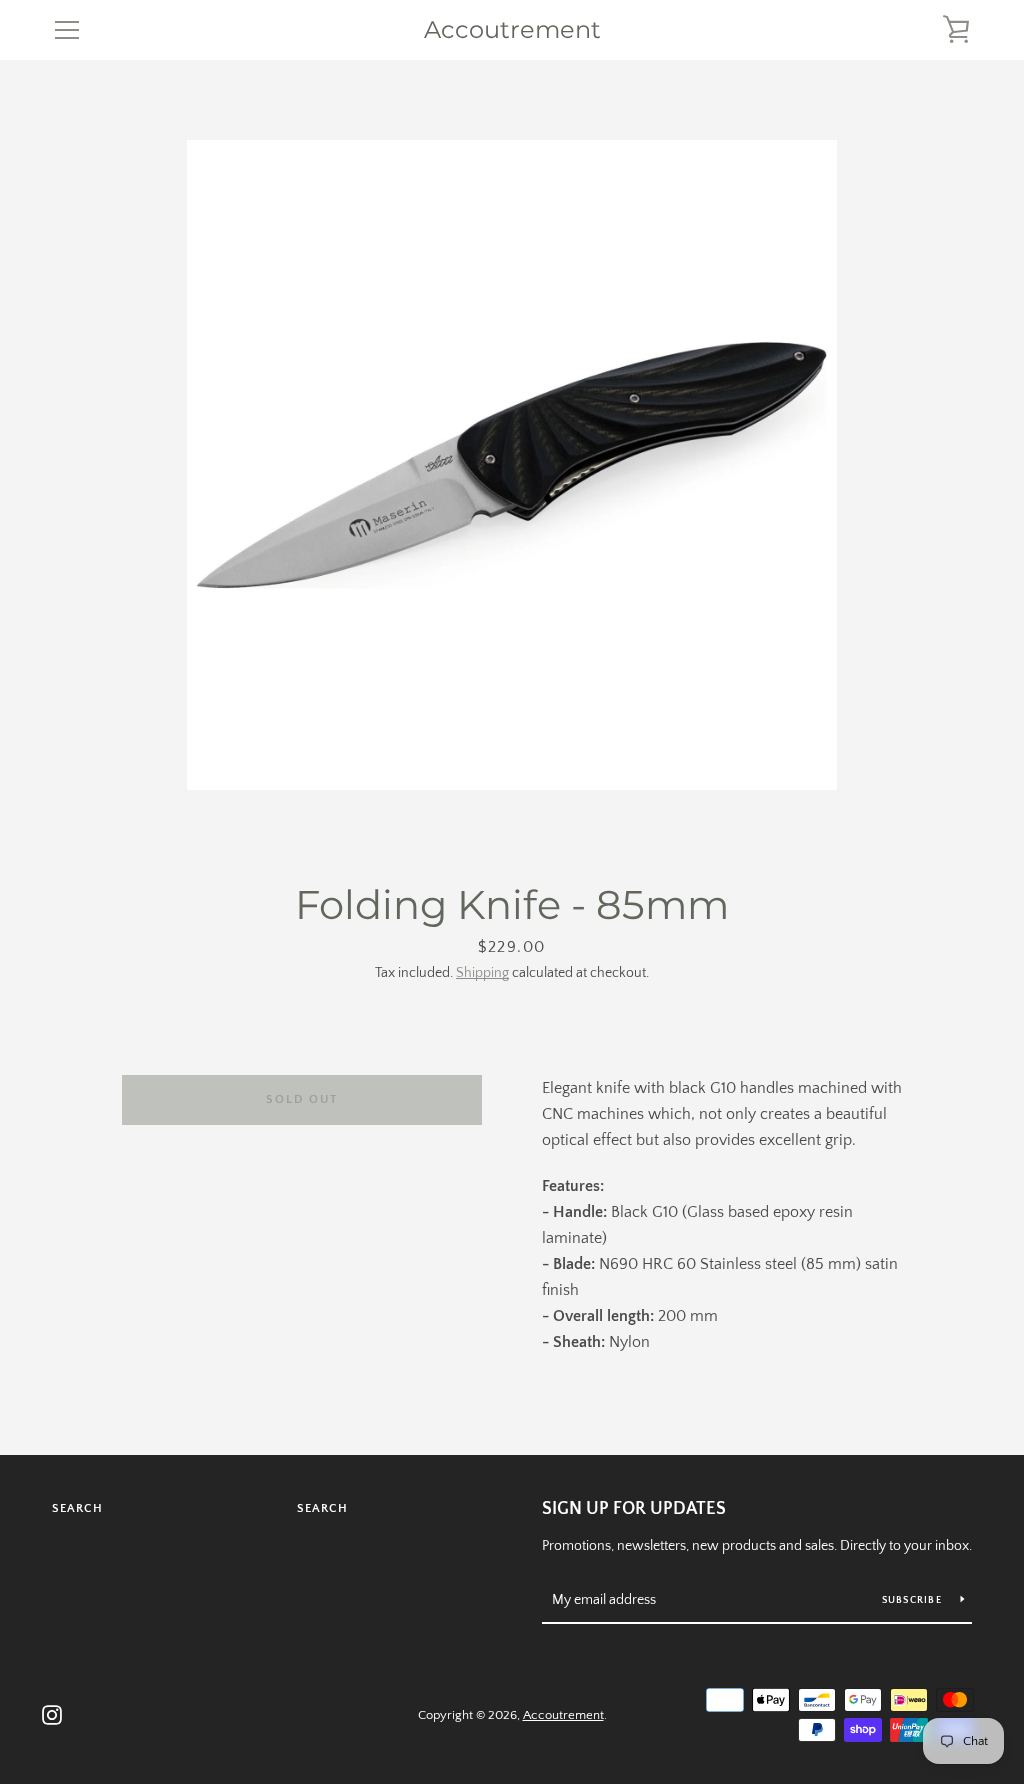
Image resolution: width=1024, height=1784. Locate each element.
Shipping (482, 973)
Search (77, 1508)
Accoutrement (512, 30)
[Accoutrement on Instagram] (52, 1714)
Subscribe (914, 1600)
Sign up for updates (634, 1509)
